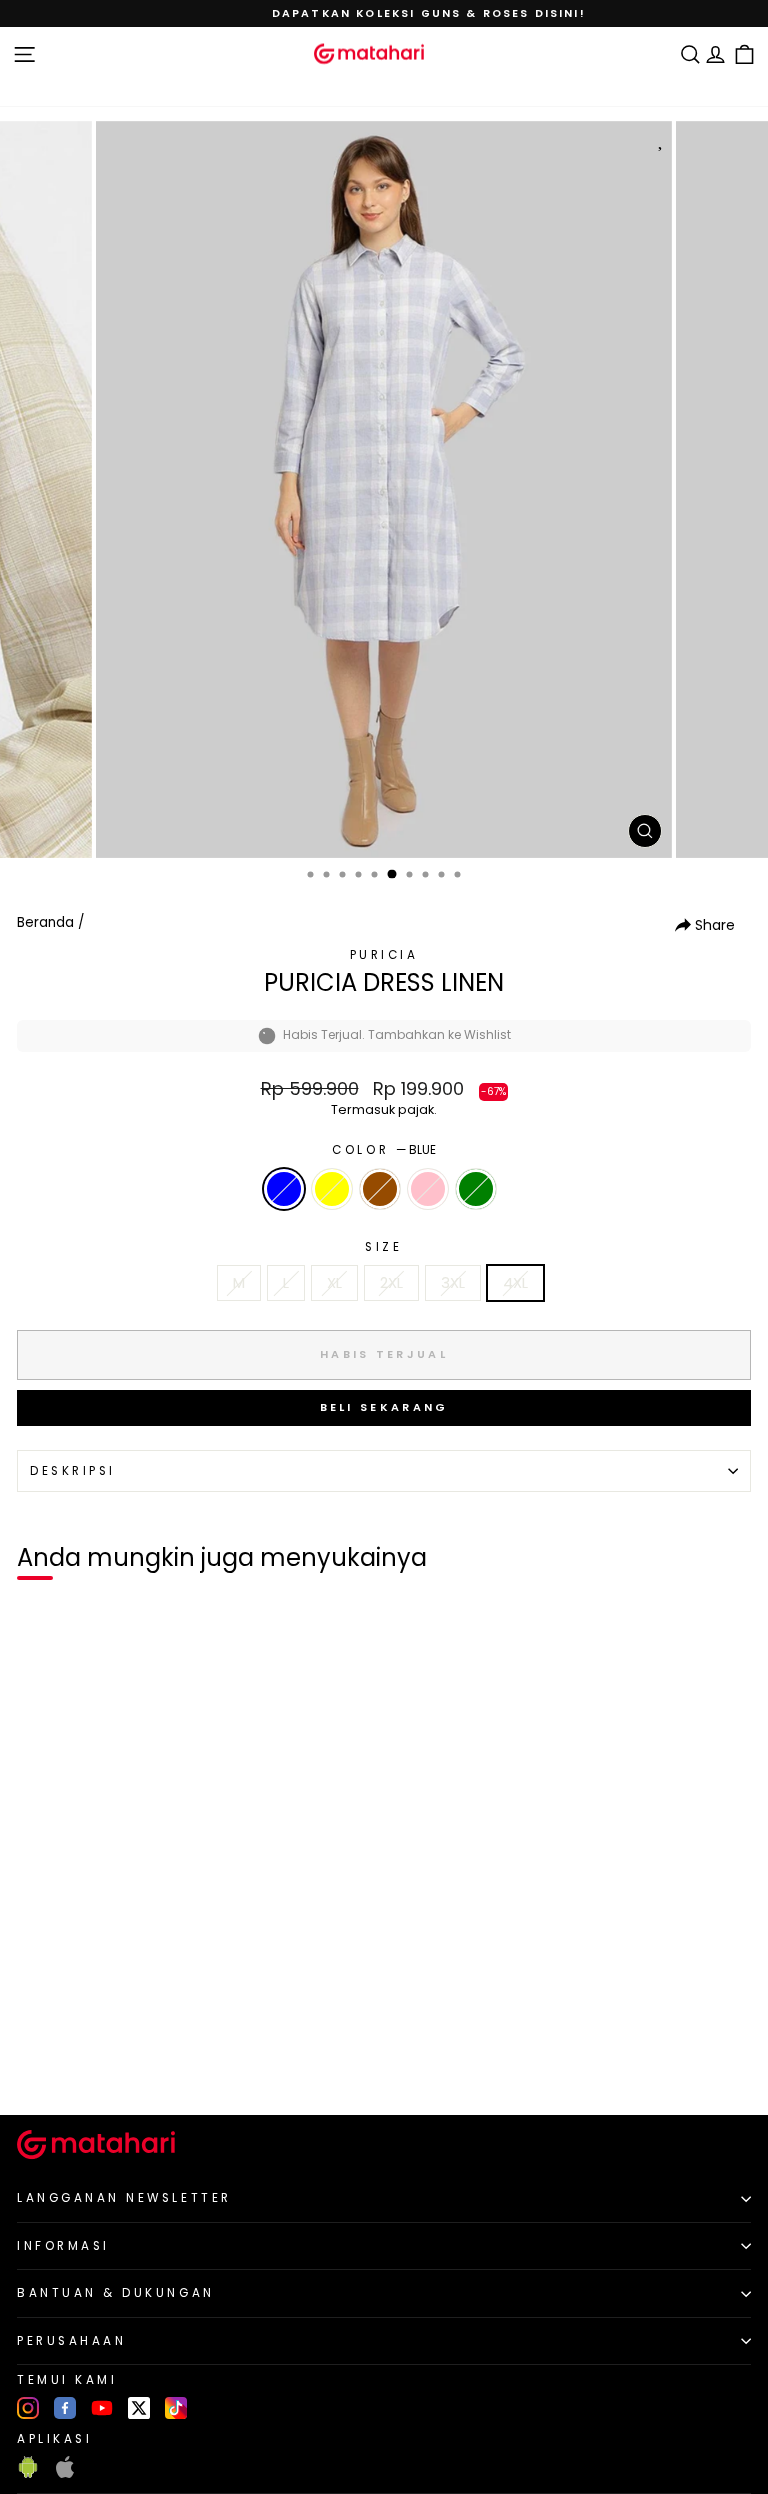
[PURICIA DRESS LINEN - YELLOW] (61, 2066)
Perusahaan (71, 2341)
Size (383, 1247)
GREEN (476, 1189)
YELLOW (332, 1189)
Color (383, 1150)
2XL (391, 1283)
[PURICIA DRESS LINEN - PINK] (107, 2066)
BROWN (380, 1189)
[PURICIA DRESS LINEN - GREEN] (130, 2066)
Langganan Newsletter (124, 2198)
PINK (428, 1189)
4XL (515, 1283)
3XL (453, 1283)
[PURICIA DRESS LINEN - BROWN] (84, 2066)
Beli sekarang (384, 1407)
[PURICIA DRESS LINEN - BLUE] (38, 2066)
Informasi (63, 2246)
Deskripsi (73, 1471)
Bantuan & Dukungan (116, 2293)
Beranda (45, 922)
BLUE (284, 1189)
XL (334, 1283)
